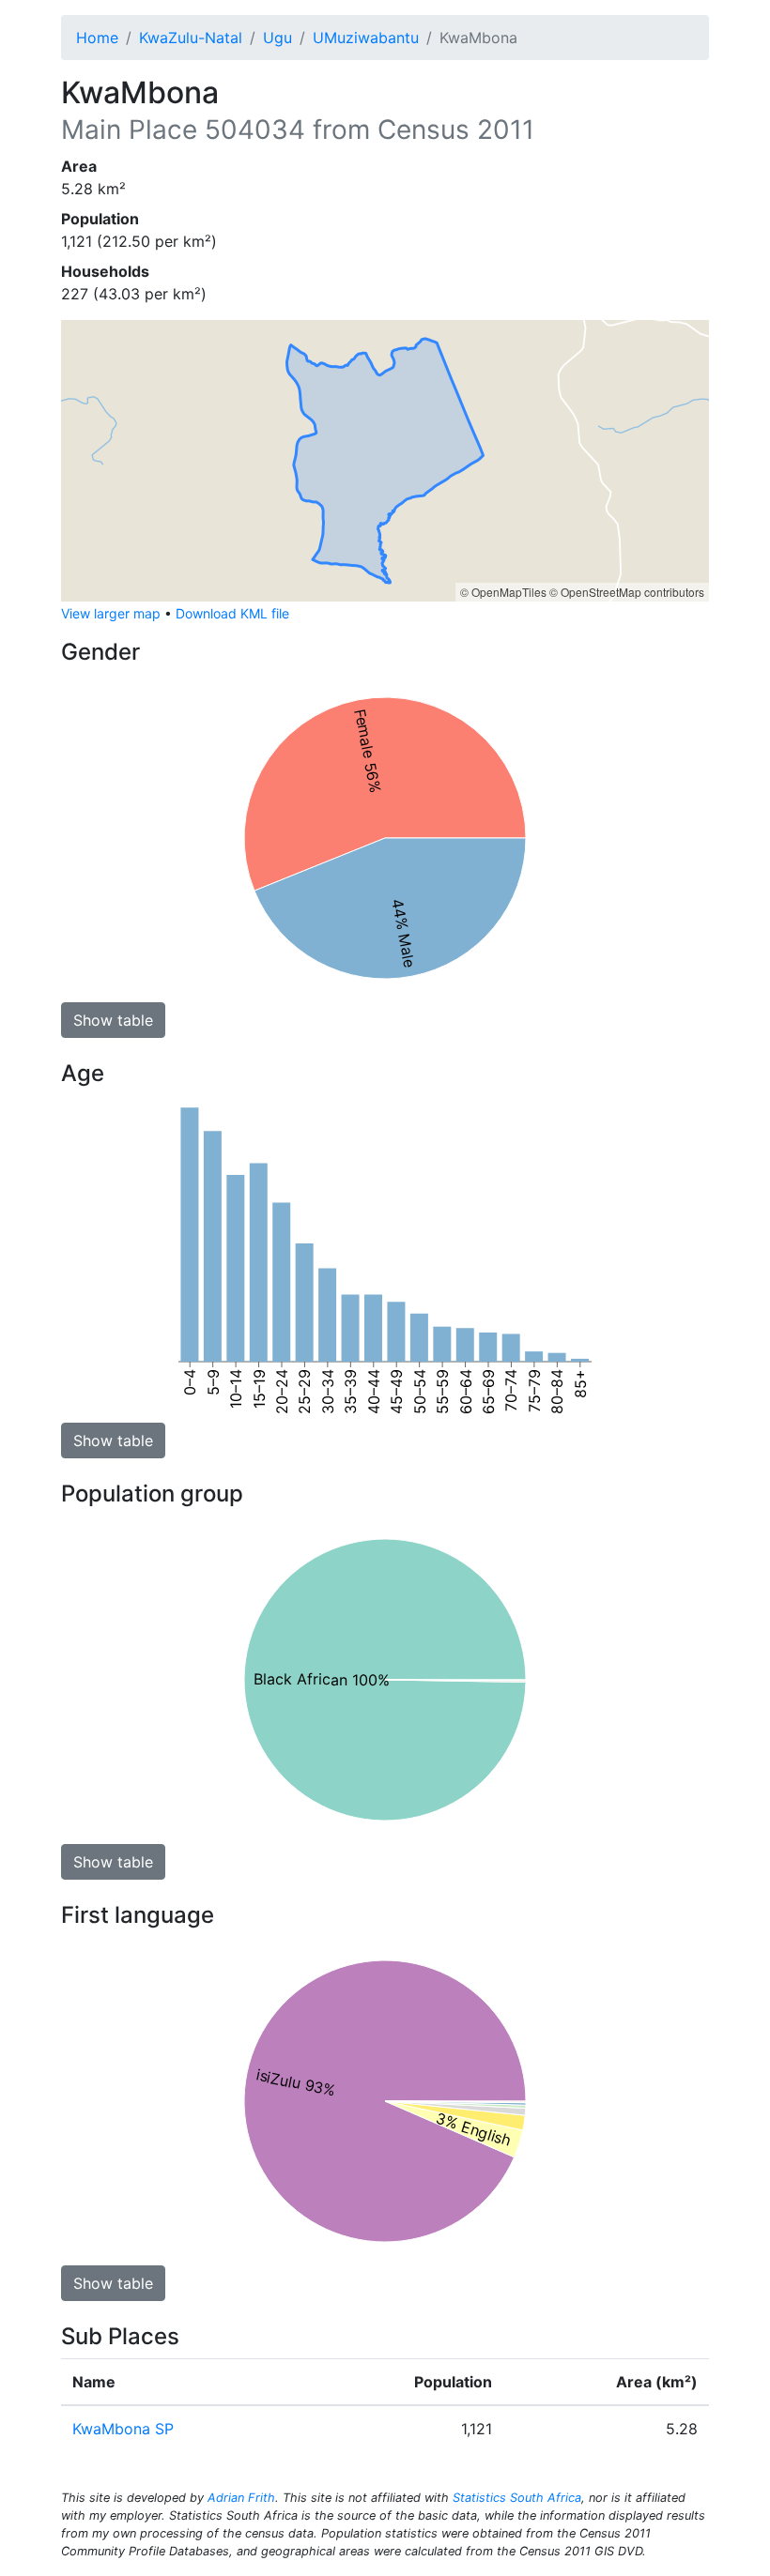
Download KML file (232, 613)
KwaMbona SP (123, 2429)
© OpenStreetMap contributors (627, 592)
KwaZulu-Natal (191, 38)
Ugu (277, 38)
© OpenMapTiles (503, 592)
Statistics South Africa (517, 2498)
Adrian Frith (241, 2498)
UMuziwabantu (366, 38)
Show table (113, 1020)
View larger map (111, 613)
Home (97, 38)
